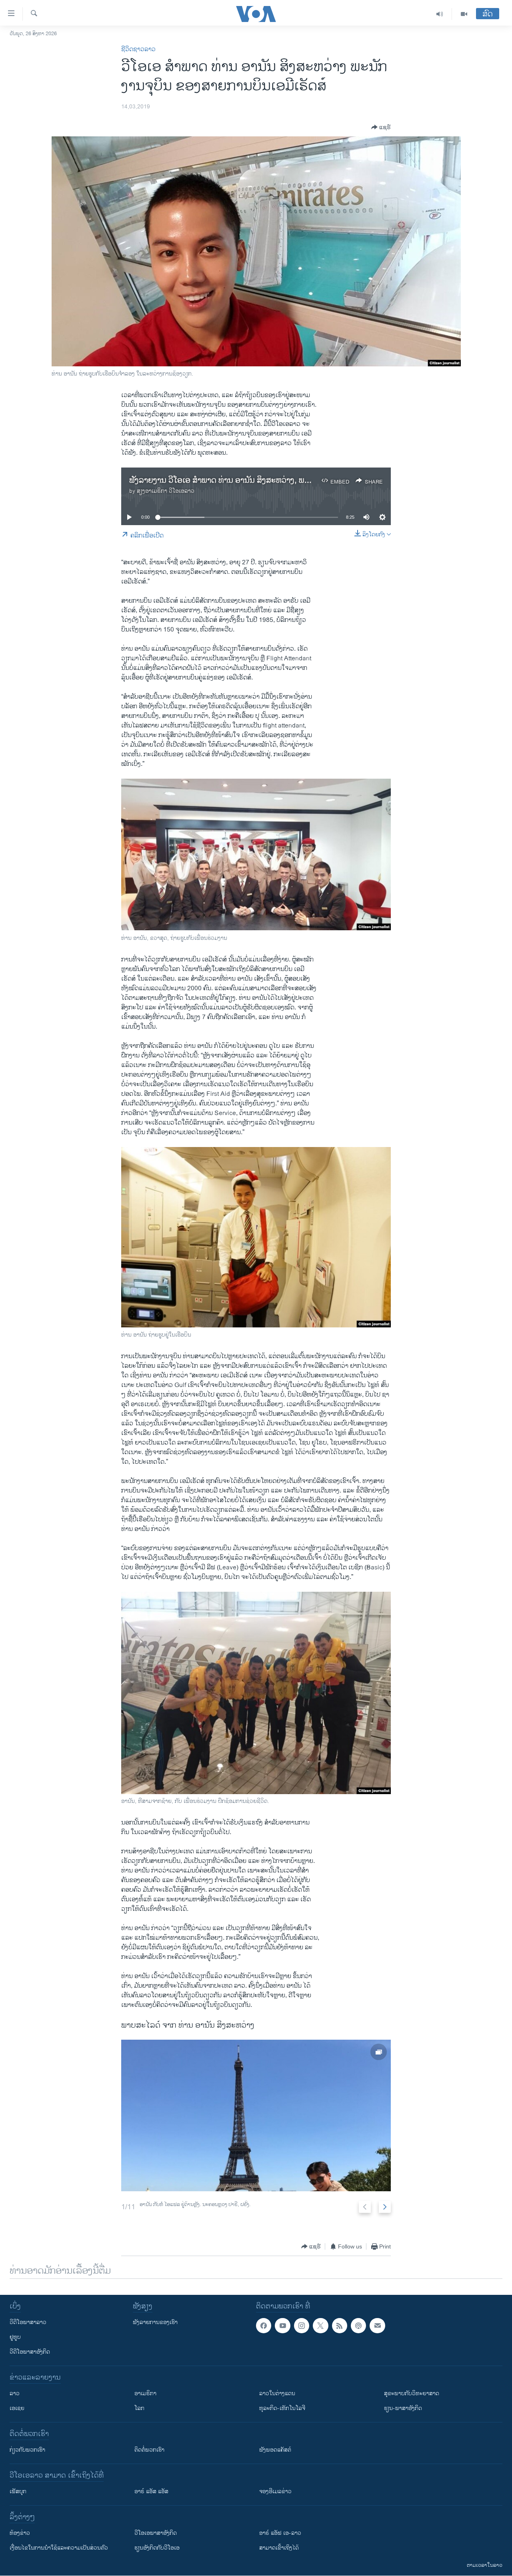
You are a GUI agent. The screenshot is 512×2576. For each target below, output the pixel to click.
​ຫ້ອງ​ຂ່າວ (20, 2533)
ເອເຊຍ (17, 2408)
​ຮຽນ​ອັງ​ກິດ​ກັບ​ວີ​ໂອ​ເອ (157, 2548)
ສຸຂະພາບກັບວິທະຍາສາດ (412, 2393)
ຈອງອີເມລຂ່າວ (275, 2491)
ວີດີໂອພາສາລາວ (28, 2322)
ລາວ (15, 2393)
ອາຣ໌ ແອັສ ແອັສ (151, 2491)
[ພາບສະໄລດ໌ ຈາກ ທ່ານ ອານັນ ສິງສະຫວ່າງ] (256, 2115)
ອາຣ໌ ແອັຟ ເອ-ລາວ (280, 2533)
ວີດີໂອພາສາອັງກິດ (30, 2352)
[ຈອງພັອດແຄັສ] (377, 2326)
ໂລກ (139, 2408)
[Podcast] (358, 2326)
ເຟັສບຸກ (18, 2491)
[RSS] (340, 2326)
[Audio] (440, 14)
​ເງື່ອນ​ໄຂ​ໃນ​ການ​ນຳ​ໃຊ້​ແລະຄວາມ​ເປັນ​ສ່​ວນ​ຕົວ (59, 2548)
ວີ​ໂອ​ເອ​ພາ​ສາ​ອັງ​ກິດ (156, 2533)
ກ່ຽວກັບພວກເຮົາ (27, 2450)
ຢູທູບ (15, 2337)
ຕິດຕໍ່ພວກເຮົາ (149, 2450)
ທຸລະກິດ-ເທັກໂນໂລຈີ (282, 2408)
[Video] (464, 14)
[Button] (381, 127)
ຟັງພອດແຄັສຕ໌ (275, 2450)
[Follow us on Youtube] (282, 2326)
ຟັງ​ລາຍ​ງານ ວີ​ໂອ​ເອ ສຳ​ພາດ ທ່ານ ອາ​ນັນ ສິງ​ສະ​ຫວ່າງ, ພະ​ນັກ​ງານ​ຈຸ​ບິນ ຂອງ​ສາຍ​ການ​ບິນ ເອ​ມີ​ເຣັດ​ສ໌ (283, 481)
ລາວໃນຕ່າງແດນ (277, 2393)
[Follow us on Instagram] (302, 2326)
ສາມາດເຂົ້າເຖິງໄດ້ (279, 2548)
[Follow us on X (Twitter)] (320, 2326)
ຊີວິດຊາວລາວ (138, 49)
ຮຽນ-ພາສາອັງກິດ (403, 2408)
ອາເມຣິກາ (145, 2393)
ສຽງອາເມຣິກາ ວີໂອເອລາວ (166, 491)
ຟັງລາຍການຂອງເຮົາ (155, 2322)
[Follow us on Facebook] (264, 2326)
